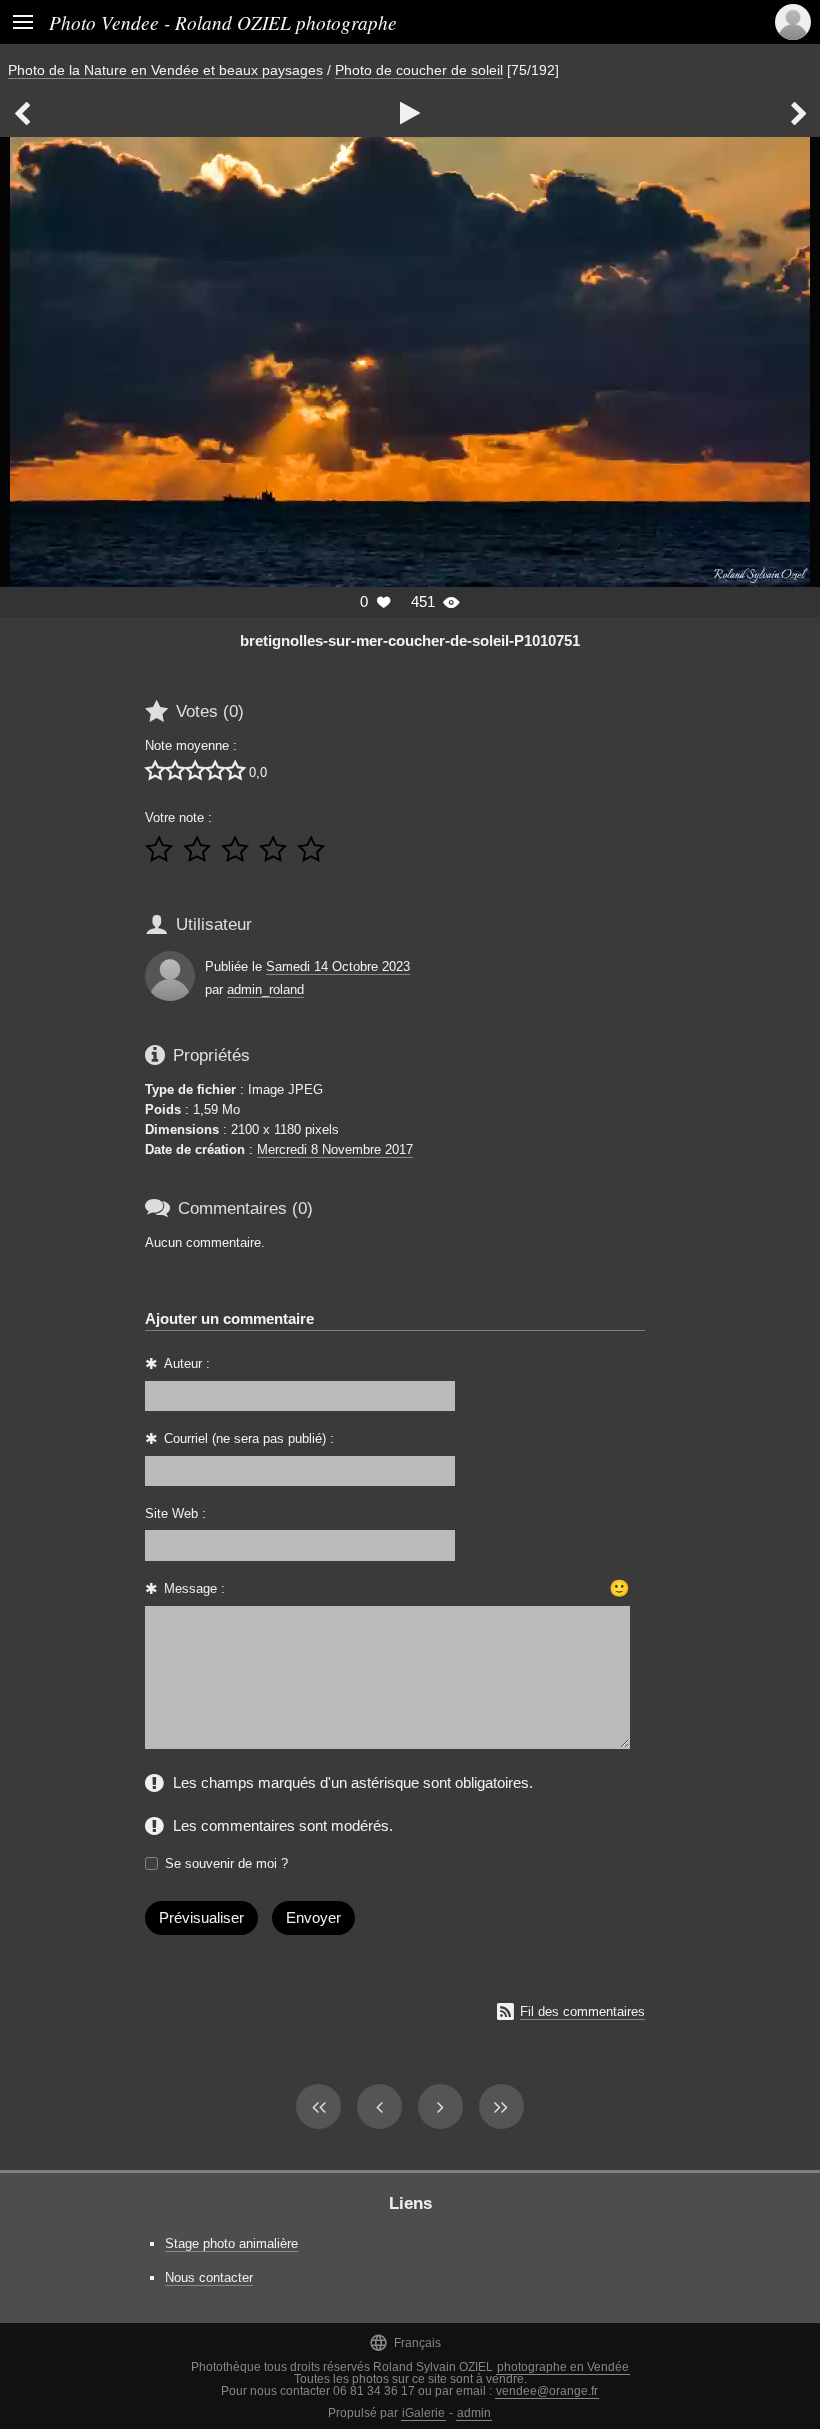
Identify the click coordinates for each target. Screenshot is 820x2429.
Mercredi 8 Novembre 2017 (335, 1149)
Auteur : (187, 1363)
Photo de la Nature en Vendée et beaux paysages (165, 70)
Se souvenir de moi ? (226, 1863)
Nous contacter (209, 2277)
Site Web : (175, 1513)
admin (474, 2413)
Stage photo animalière (231, 2243)
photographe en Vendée (563, 2367)
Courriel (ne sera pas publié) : (249, 1438)
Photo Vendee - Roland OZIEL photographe (223, 22)
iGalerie (423, 2413)
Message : (194, 1588)
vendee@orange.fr (547, 2391)
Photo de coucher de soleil (419, 70)
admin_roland (265, 989)
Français (405, 2342)
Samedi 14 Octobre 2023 (338, 966)
